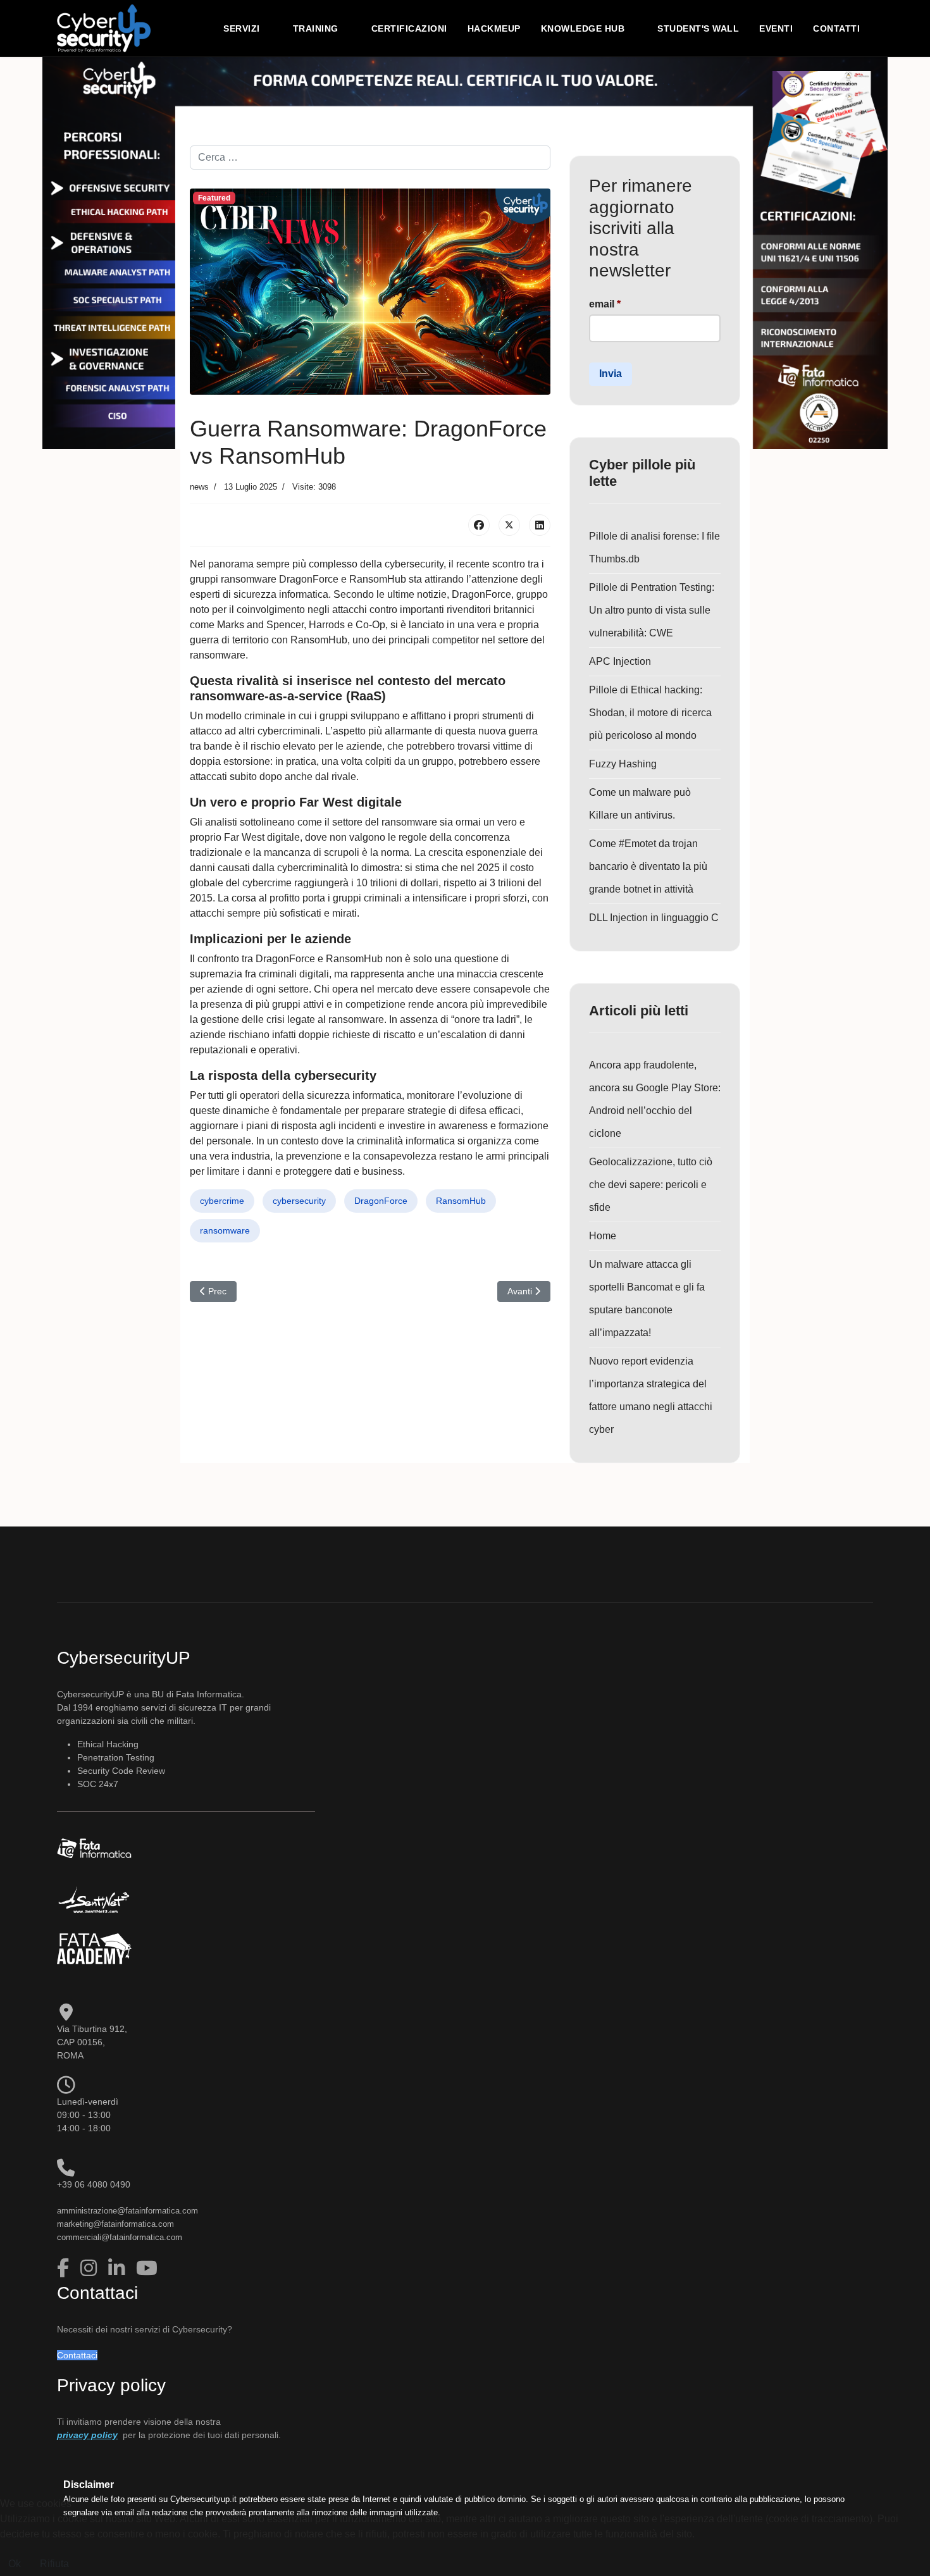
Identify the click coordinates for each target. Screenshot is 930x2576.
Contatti (836, 28)
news (199, 487)
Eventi (776, 28)
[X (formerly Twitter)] (509, 525)
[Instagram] (91, 2268)
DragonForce (381, 1201)
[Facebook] (479, 525)
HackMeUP (494, 28)
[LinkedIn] (540, 525)
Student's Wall (698, 28)
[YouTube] (147, 2268)
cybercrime (222, 1201)
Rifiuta (54, 2564)
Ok (15, 2564)
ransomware (225, 1230)
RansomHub (461, 1201)
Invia (611, 374)
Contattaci (77, 2355)
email (605, 304)
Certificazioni (409, 28)
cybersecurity (299, 1201)
